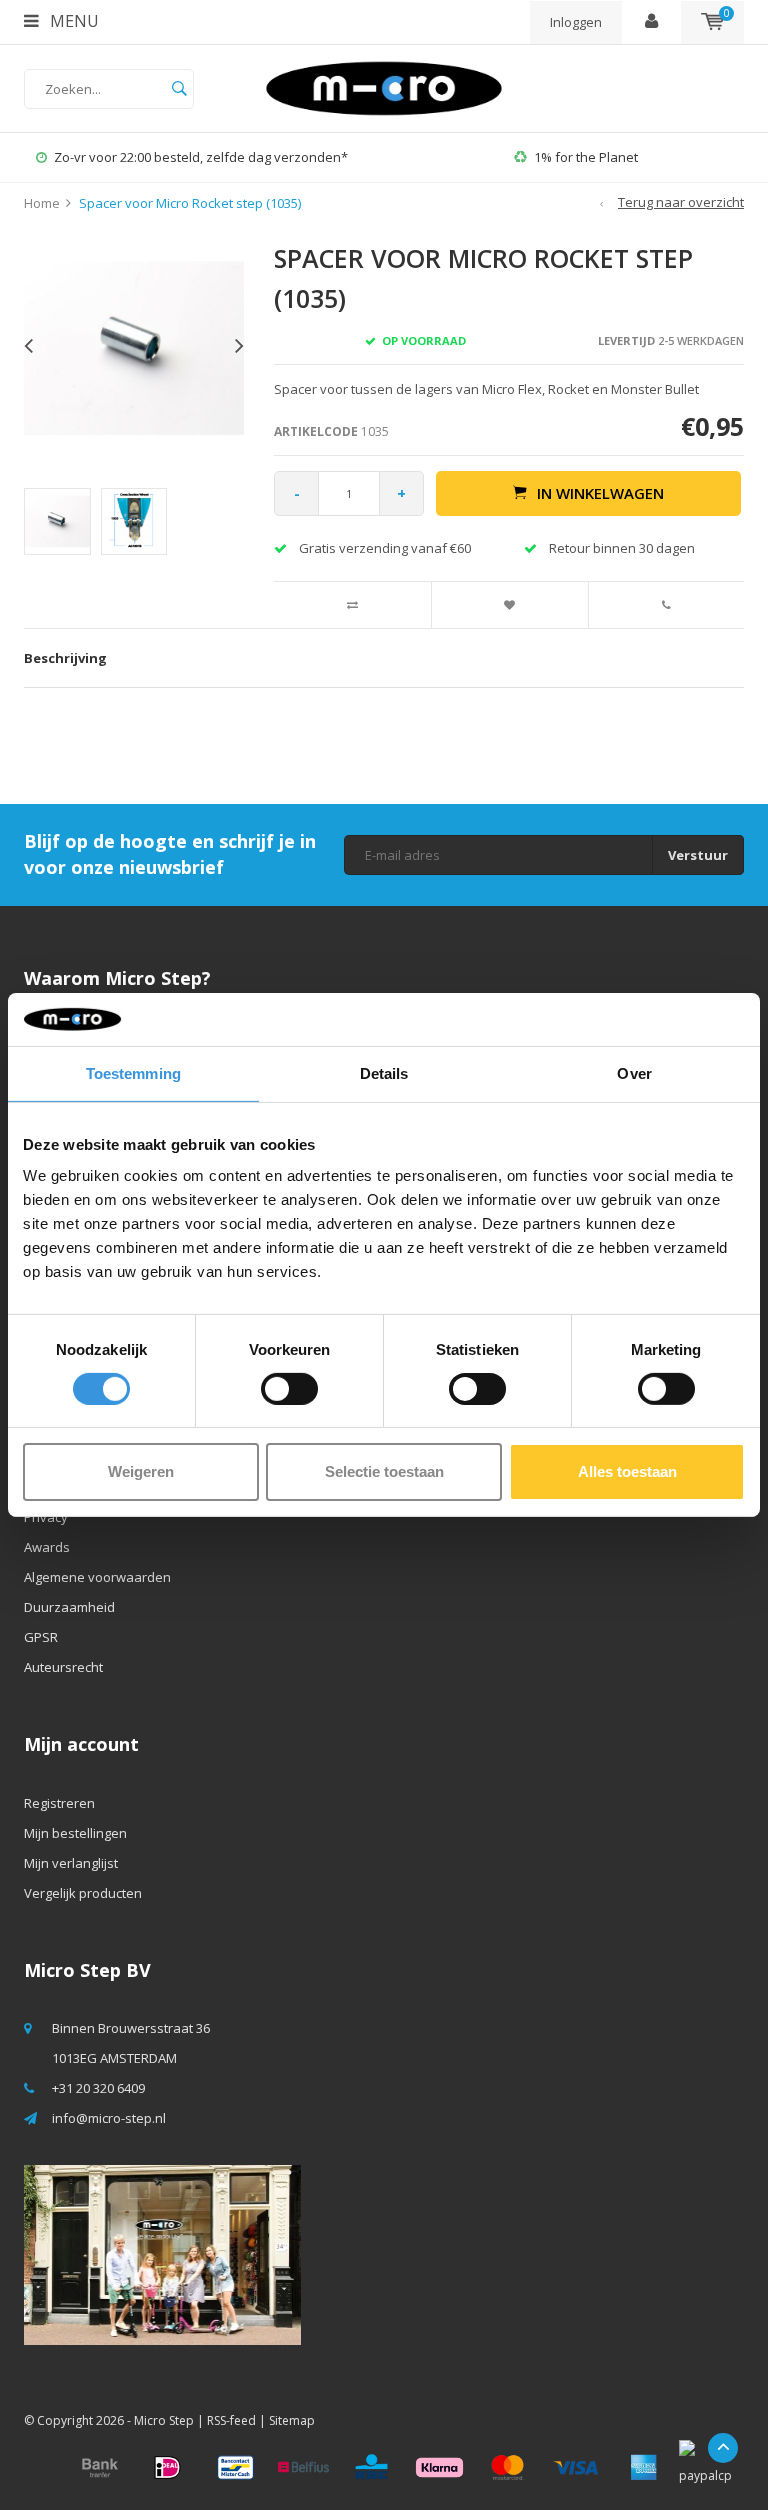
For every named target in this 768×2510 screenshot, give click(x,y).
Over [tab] (634, 1072)
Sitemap (292, 2420)
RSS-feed (231, 2420)
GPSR (41, 1637)
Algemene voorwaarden (97, 1577)
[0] (712, 22)
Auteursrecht (63, 1667)
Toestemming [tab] (133, 1072)
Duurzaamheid (69, 1607)
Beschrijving (65, 658)
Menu (72, 21)
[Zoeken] (179, 89)
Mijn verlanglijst (71, 1863)
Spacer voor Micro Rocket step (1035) (190, 203)
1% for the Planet (365, 157)
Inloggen (576, 22)
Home (42, 203)
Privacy (46, 1517)
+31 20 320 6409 (98, 2088)
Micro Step (164, 2420)
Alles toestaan (627, 1471)
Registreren (59, 1803)
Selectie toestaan (384, 1471)
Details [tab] (384, 1072)
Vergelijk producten (83, 1893)
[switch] (289, 1389)
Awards (47, 1547)
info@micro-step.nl (109, 2118)
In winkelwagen (600, 493)
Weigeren (141, 1471)
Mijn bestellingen (75, 1833)
